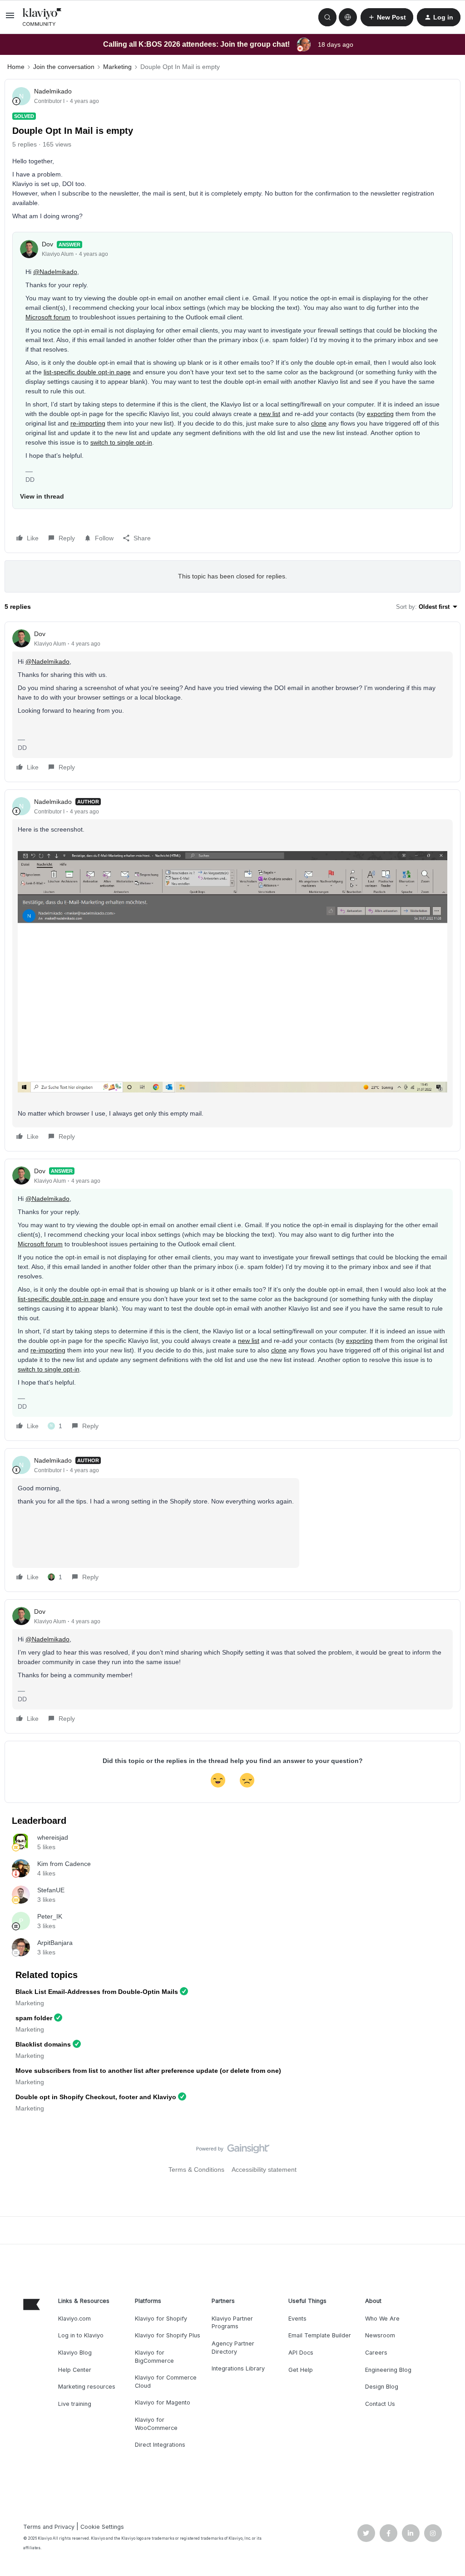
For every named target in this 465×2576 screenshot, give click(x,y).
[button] (10, 19)
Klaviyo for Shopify (161, 2319)
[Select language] (348, 17)
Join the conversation (64, 67)
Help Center (75, 2370)
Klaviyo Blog (75, 2353)
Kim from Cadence (64, 1864)
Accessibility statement (264, 2170)
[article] (232, 702)
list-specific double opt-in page (87, 372)
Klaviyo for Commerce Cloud (166, 2382)
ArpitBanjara (55, 1943)
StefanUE (51, 1890)
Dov (47, 244)
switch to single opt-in (121, 442)
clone (319, 423)
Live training (75, 2404)
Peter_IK (50, 1916)
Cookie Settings (102, 2527)
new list (270, 414)
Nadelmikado (53, 91)
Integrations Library (238, 2368)
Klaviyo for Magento (163, 2402)
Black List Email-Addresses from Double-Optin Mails (97, 1992)
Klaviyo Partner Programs (232, 2323)
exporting (380, 414)
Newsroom (380, 2335)
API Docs (301, 2353)
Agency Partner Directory (233, 2348)
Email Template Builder (320, 2335)
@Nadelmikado (55, 272)
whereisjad (53, 1837)
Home (16, 67)
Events (297, 2319)
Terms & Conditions (196, 2170)
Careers (376, 2353)
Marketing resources (87, 2387)
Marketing (117, 67)
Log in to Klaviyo (81, 2335)
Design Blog (382, 2387)
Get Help (301, 2370)
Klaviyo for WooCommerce (156, 2424)
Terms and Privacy (49, 2527)
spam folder (34, 2018)
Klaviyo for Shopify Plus (168, 2335)
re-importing (88, 423)
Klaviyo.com (74, 2319)
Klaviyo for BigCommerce (154, 2357)
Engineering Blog (388, 2370)
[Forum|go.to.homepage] (42, 17)
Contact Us (380, 2404)
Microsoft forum (48, 317)
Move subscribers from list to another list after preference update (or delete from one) (148, 2071)
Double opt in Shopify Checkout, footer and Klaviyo (96, 2097)
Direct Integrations (160, 2445)
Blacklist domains (43, 2044)
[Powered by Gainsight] (233, 2151)
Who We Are (382, 2319)
